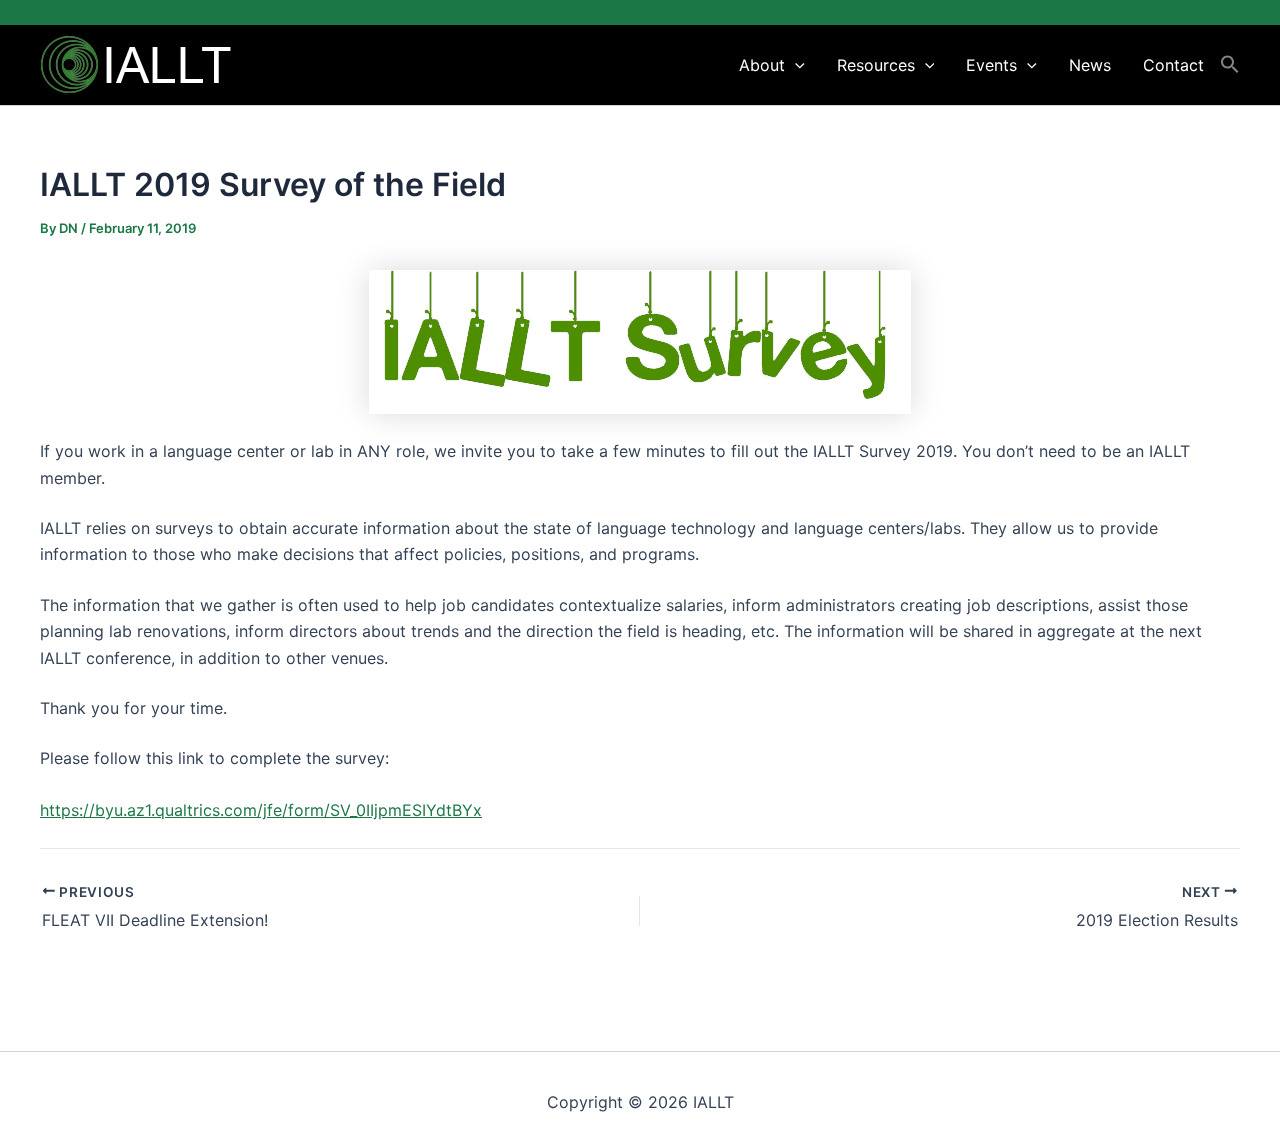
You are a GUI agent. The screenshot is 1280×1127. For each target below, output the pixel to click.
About (762, 65)
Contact (1173, 65)
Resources (876, 65)
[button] (795, 65)
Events (991, 65)
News (1090, 65)
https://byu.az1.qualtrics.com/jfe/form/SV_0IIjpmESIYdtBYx (261, 810)
